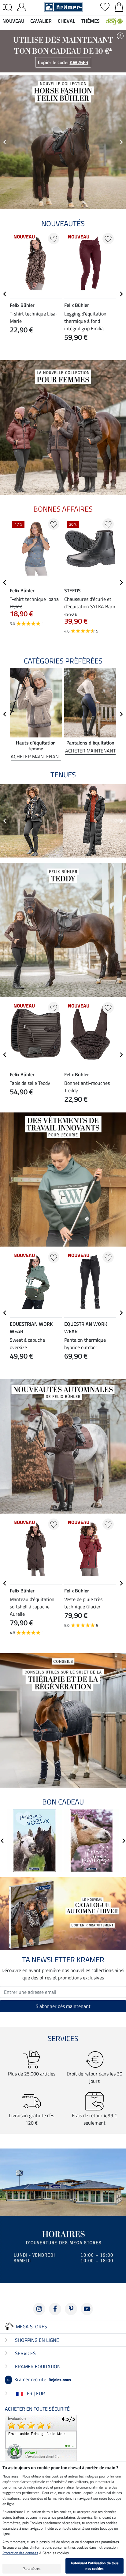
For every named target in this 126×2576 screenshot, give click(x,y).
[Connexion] (22, 6)
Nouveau (13, 21)
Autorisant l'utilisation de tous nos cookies (95, 2566)
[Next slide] (121, 142)
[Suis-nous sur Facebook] (55, 2309)
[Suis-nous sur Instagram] (39, 2309)
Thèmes (91, 21)
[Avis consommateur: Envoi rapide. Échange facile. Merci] (41, 2437)
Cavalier (41, 21)
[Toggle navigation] (7, 7)
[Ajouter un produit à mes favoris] (54, 239)
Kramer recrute (39, 2379)
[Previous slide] (5, 142)
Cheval (67, 21)
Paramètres (32, 2568)
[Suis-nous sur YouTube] (87, 2309)
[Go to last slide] (5, 294)
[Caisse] (119, 6)
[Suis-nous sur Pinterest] (71, 2309)
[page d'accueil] (63, 6)
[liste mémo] (105, 6)
